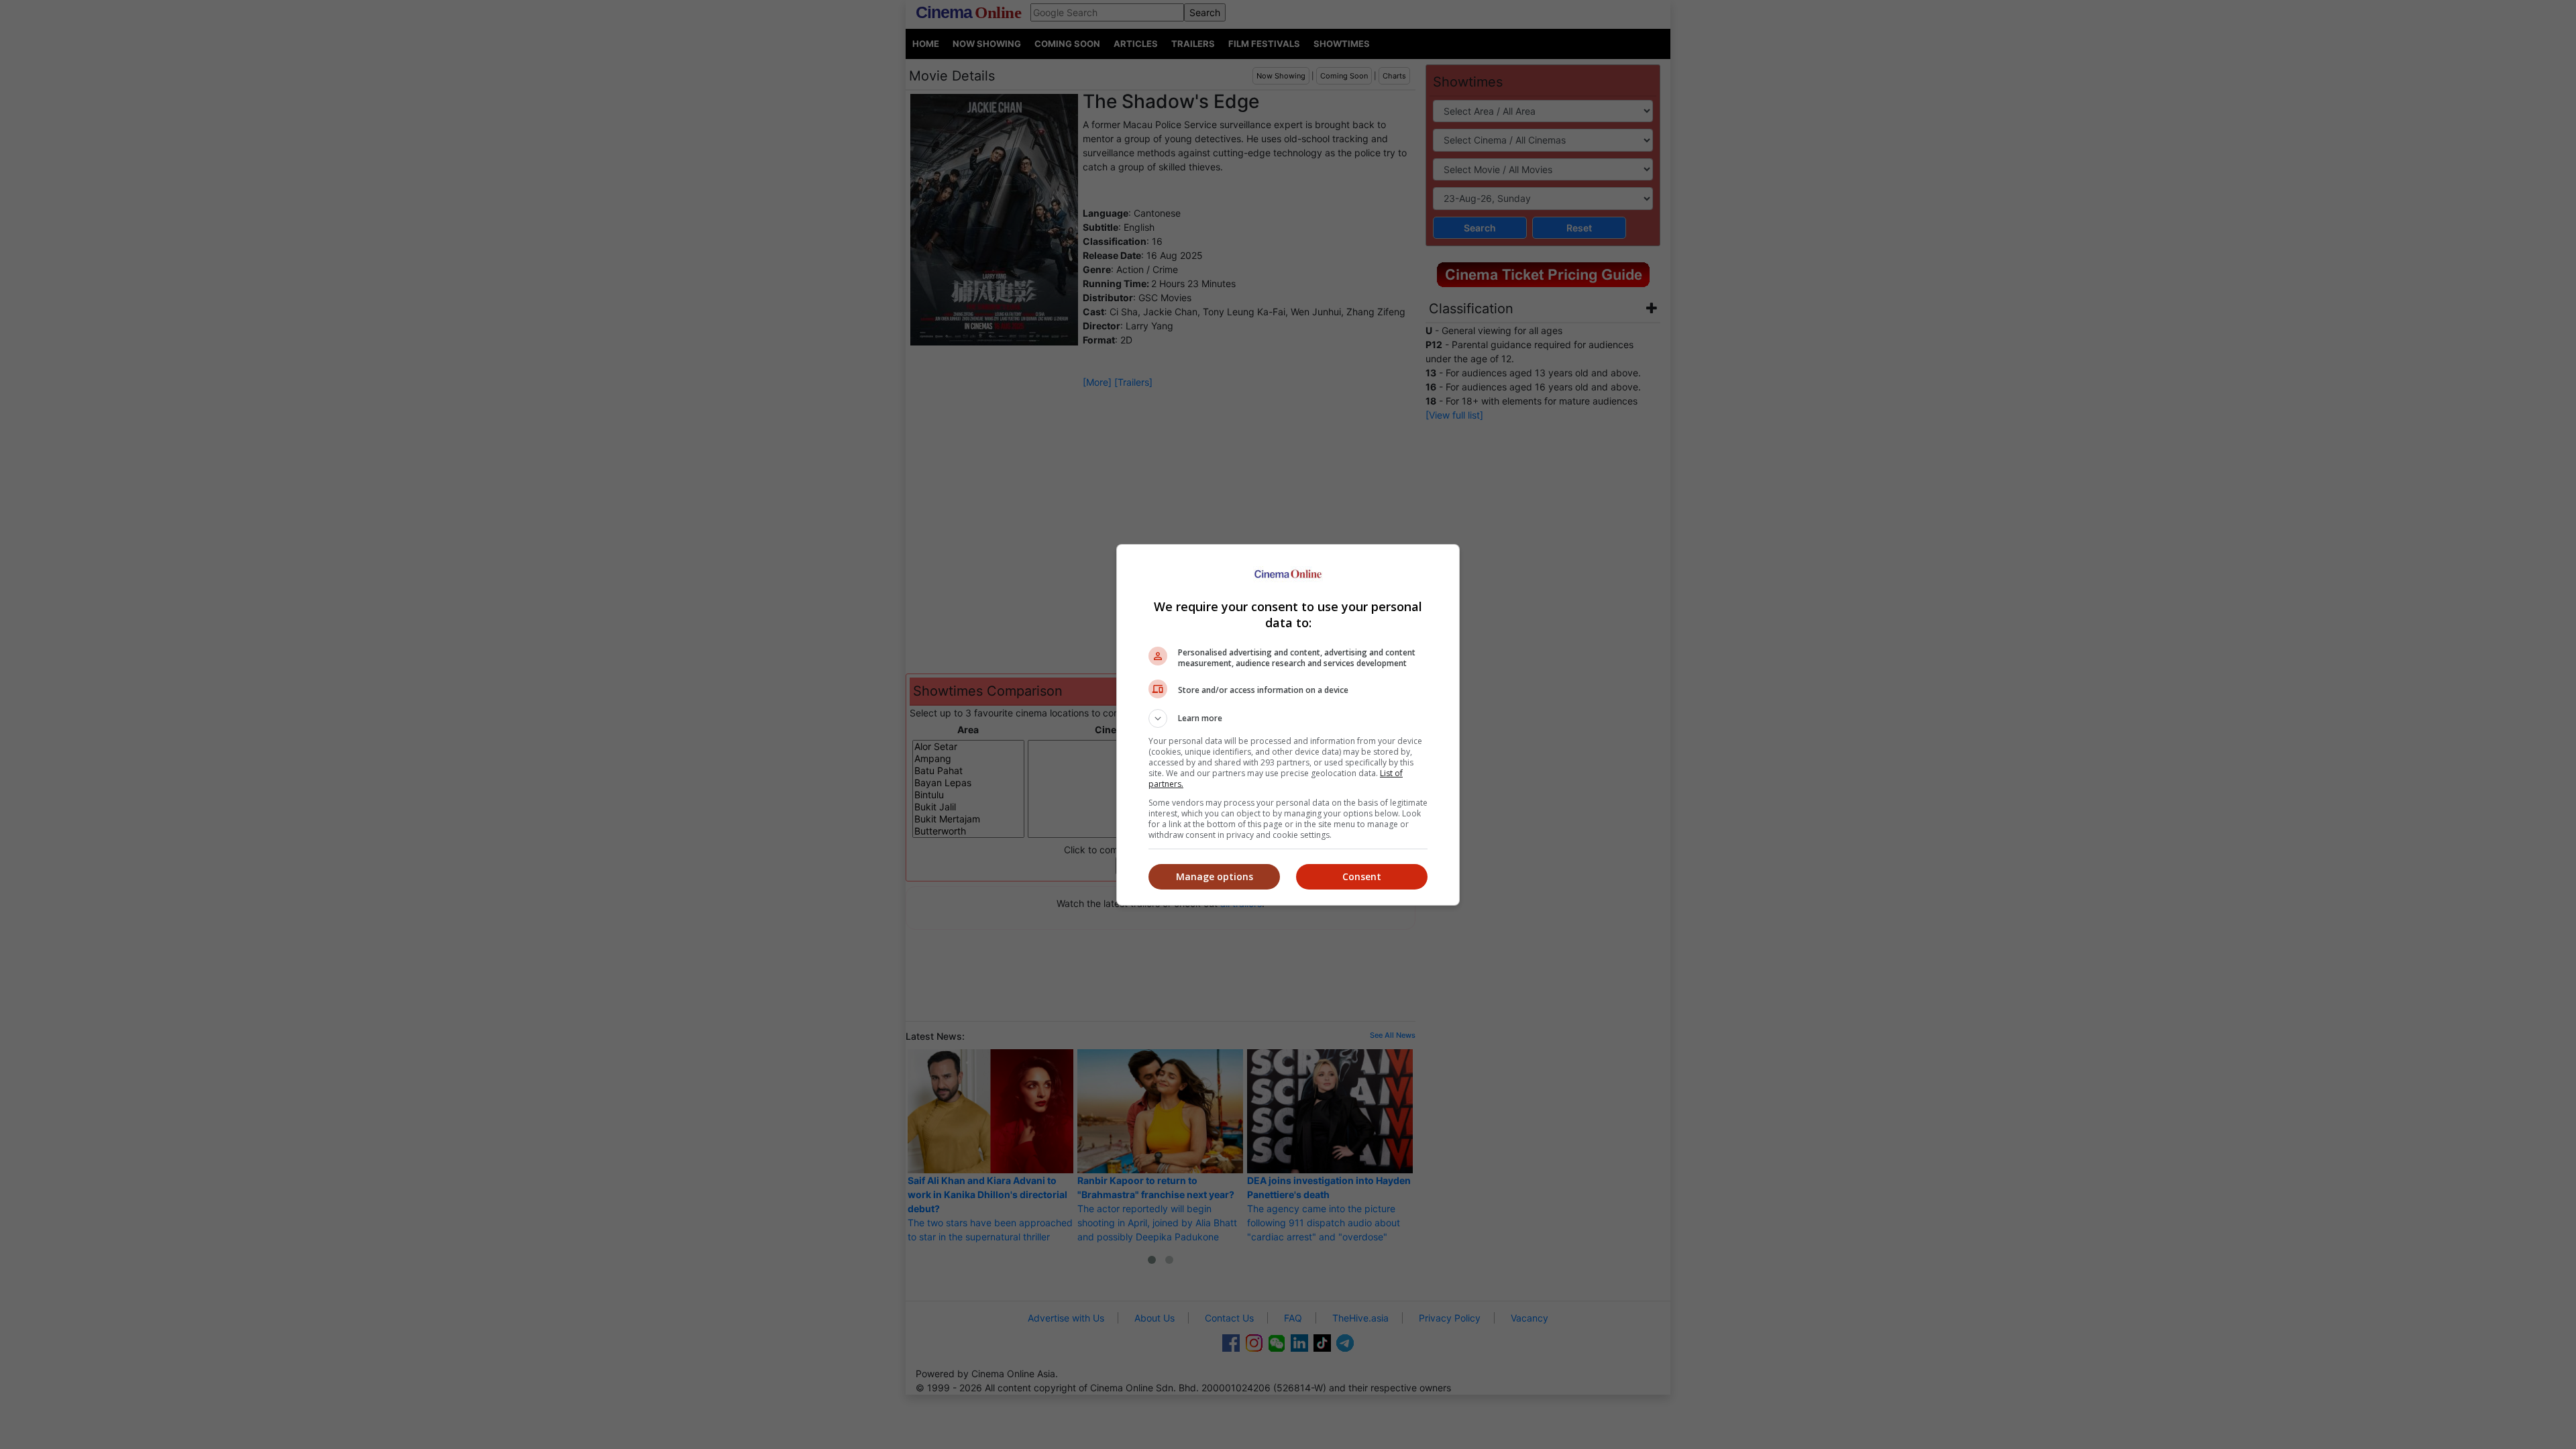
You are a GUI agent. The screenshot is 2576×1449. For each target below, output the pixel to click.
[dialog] (1288, 725)
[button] (1288, 718)
